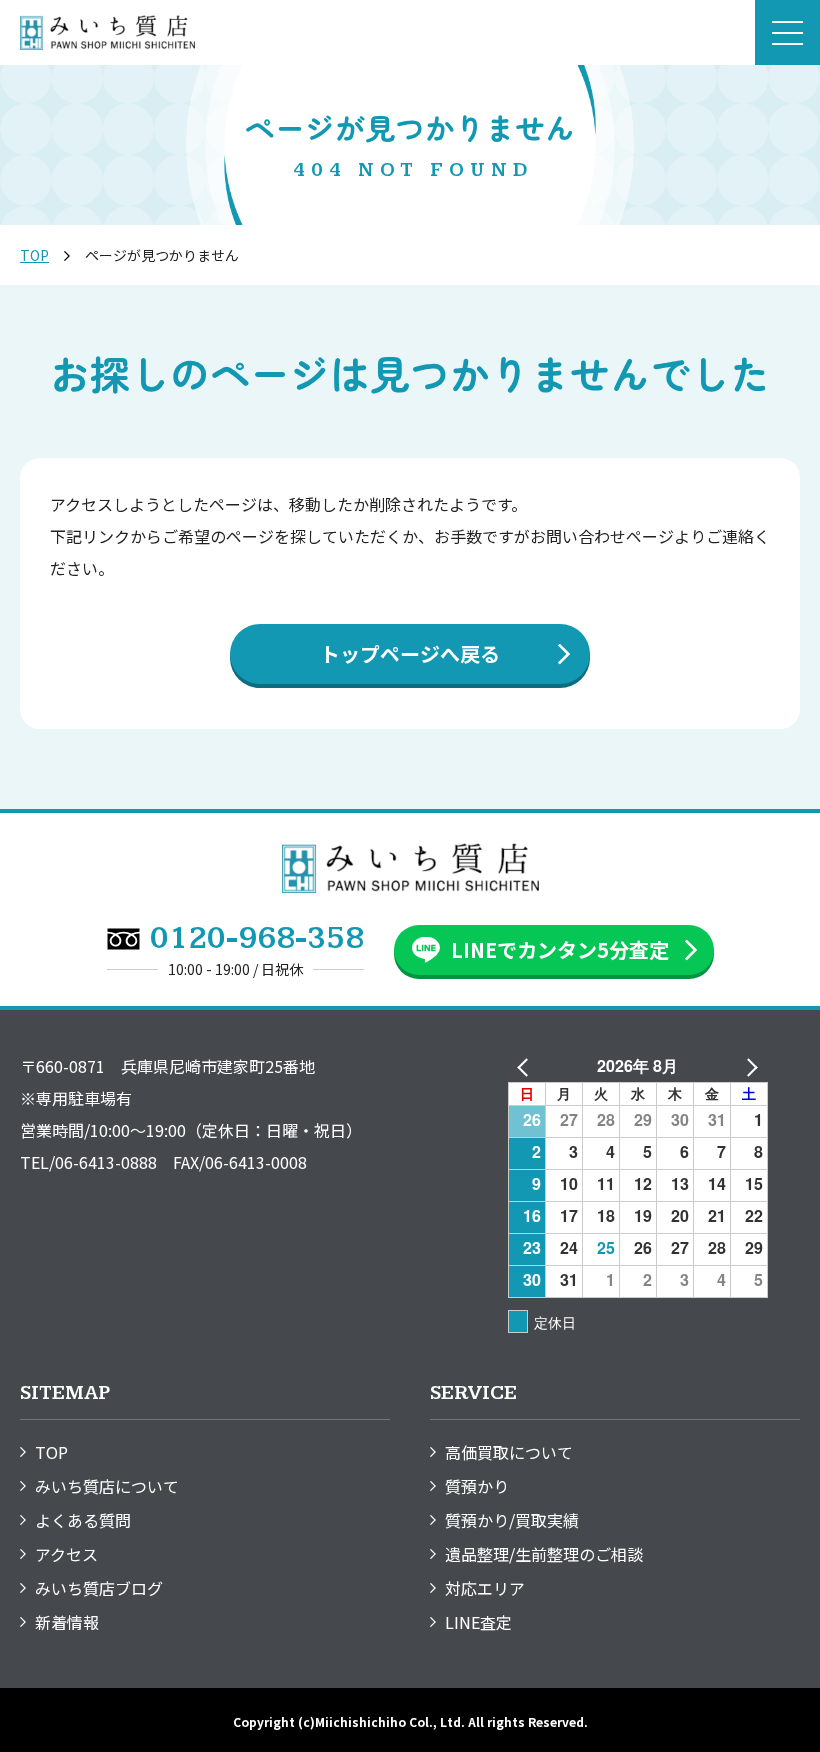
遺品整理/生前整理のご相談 (544, 1554)
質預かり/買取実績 (512, 1520)
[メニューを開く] (787, 33)
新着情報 (67, 1622)
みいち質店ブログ (99, 1588)
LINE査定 (478, 1622)
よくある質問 (83, 1520)
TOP (34, 255)
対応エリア (485, 1588)
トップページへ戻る (410, 653)
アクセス (66, 1554)
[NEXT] (749, 1066)
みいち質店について (107, 1486)
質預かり (477, 1486)
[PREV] (527, 1066)
